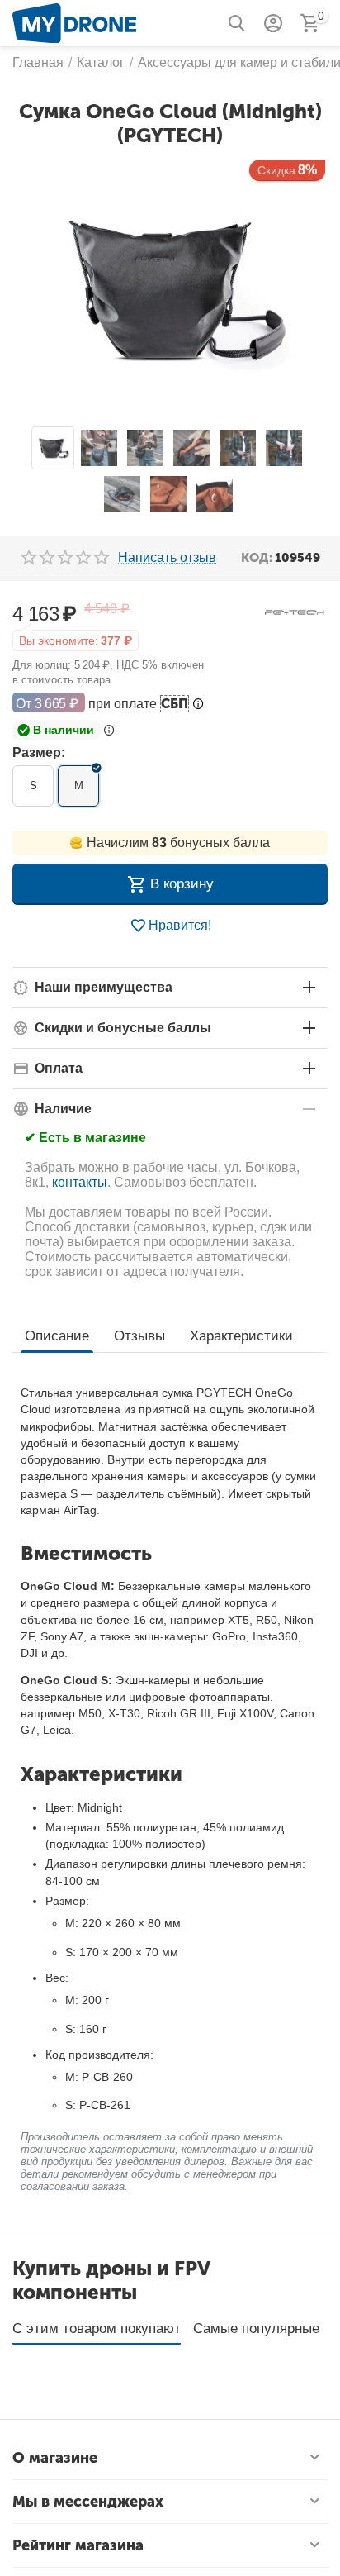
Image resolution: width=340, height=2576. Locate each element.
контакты (80, 1182)
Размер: (39, 752)
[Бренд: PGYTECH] (295, 611)
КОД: (257, 558)
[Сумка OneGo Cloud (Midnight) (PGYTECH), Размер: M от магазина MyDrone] (170, 289)
